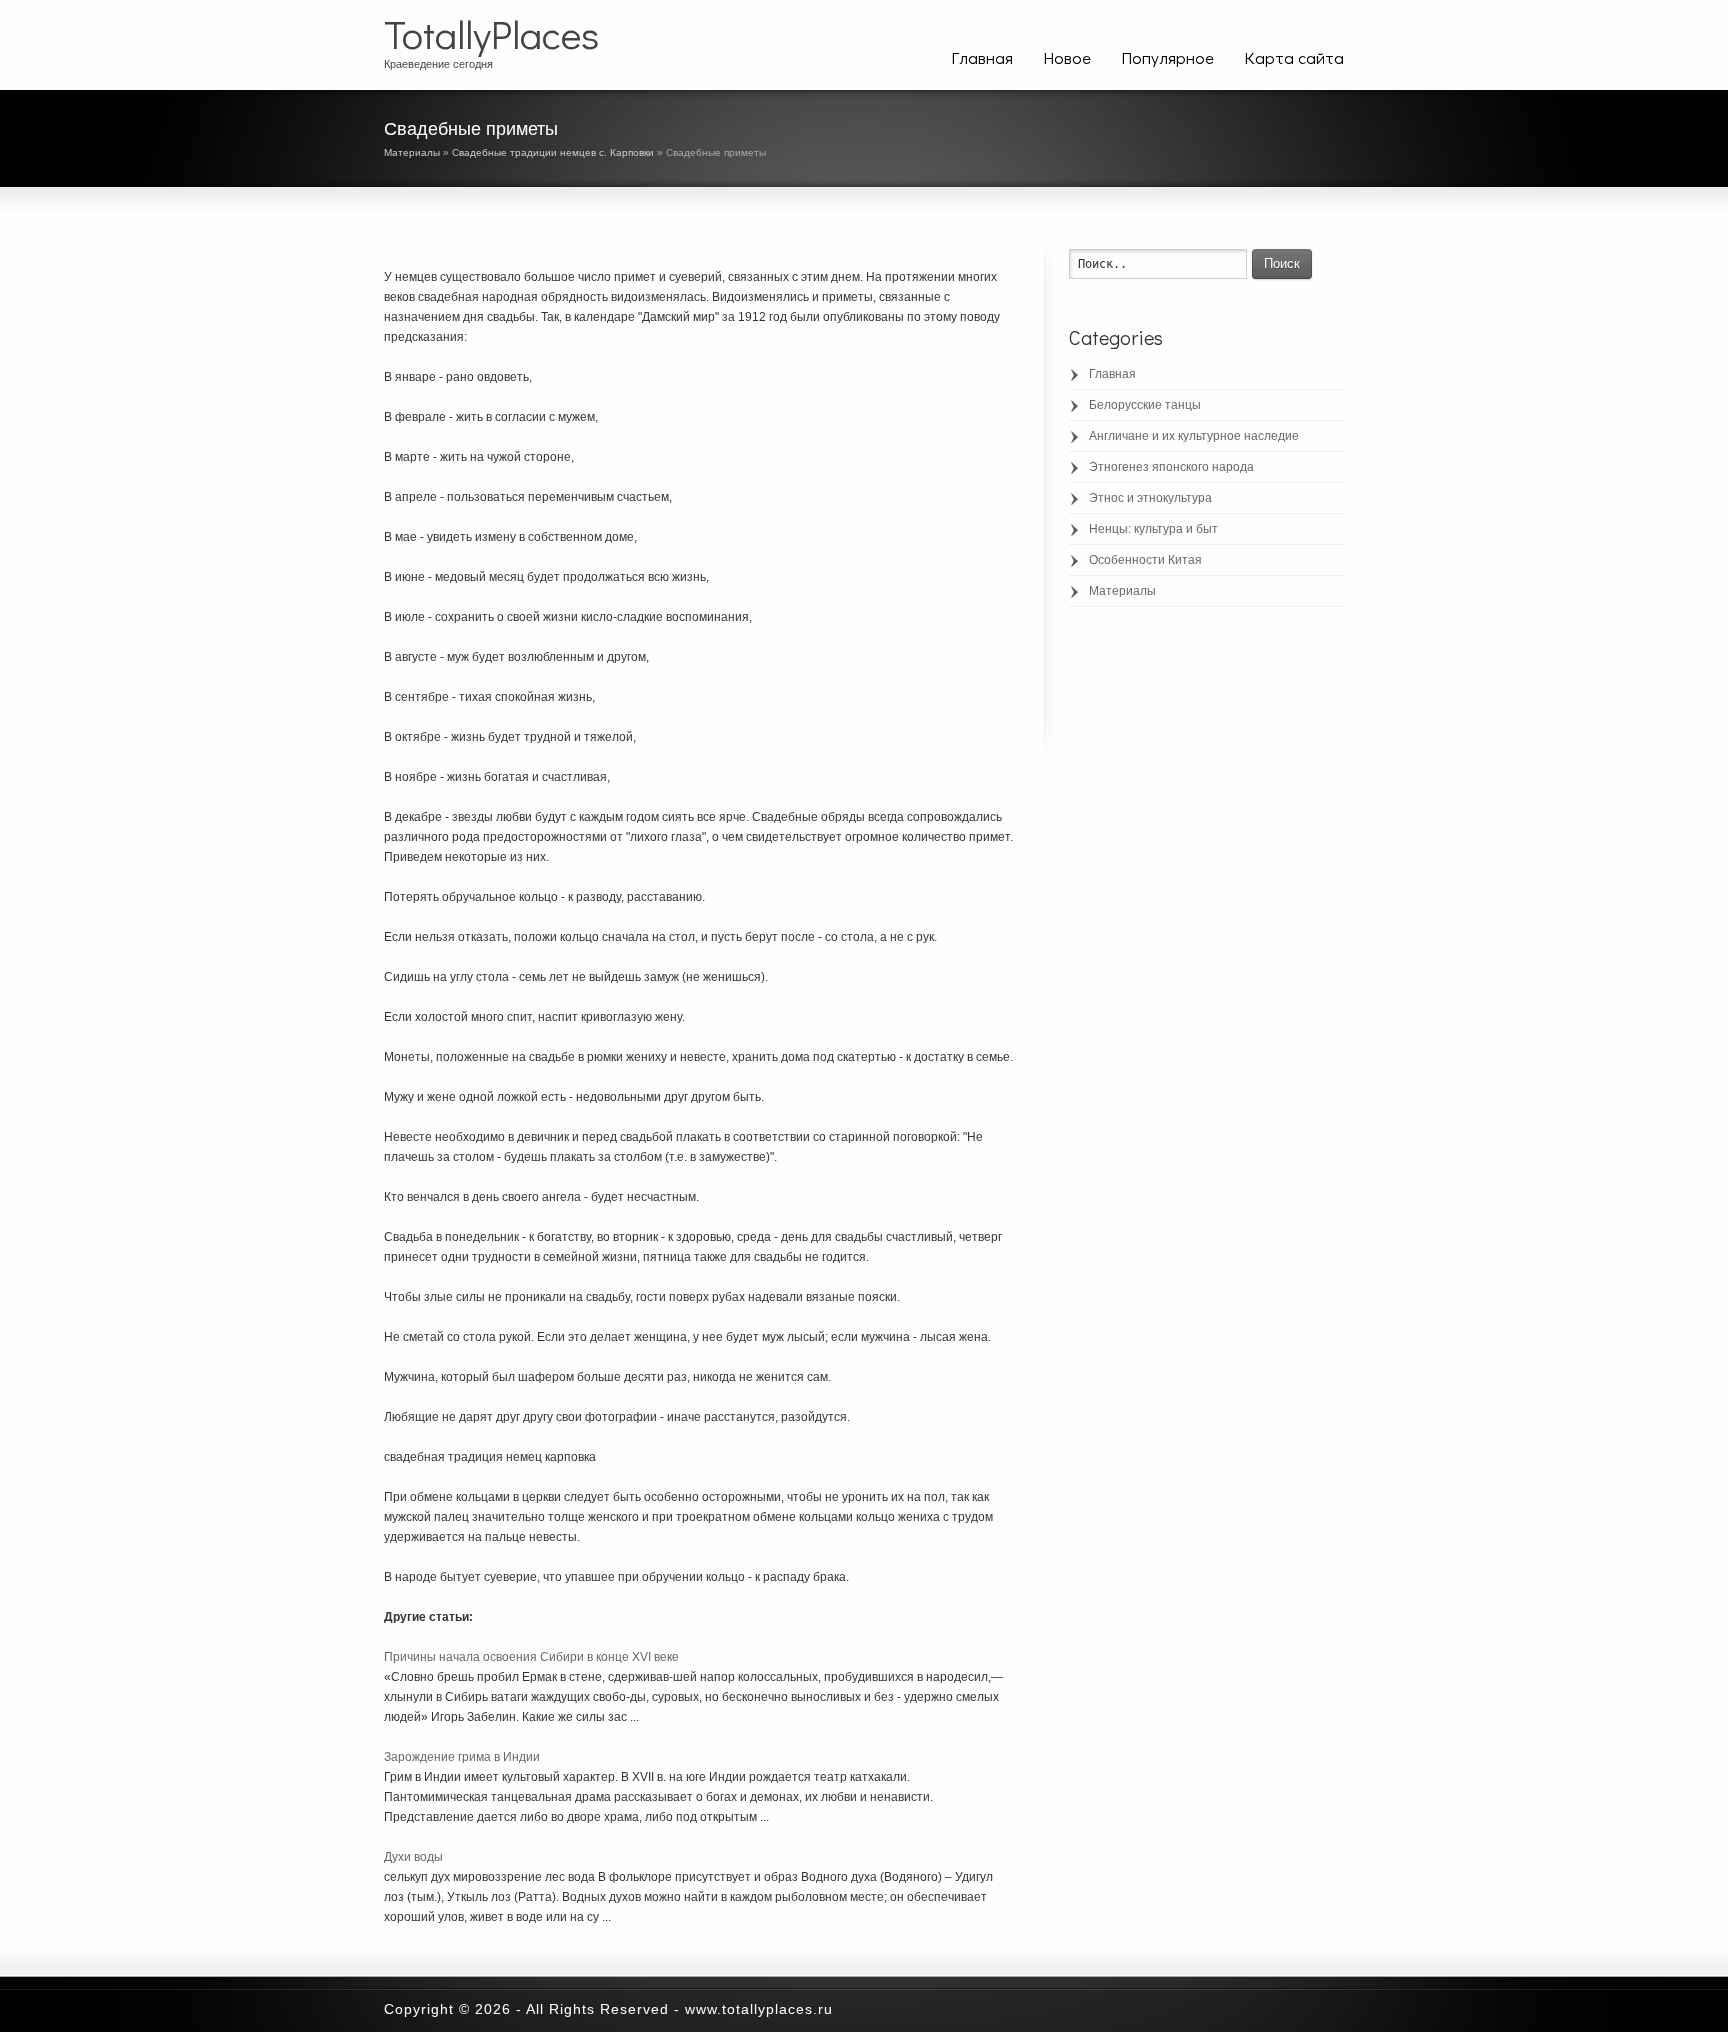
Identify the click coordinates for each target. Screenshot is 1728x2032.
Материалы (412, 152)
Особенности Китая (1145, 560)
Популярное (1167, 57)
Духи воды (413, 1857)
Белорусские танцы (1145, 405)
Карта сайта (1294, 57)
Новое (1067, 57)
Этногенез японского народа (1171, 467)
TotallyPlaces (491, 34)
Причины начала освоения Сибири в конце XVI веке (531, 1657)
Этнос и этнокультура (1150, 498)
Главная (982, 57)
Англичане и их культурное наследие (1194, 436)
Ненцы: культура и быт (1153, 529)
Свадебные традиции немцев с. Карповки (553, 152)
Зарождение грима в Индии (462, 1757)
